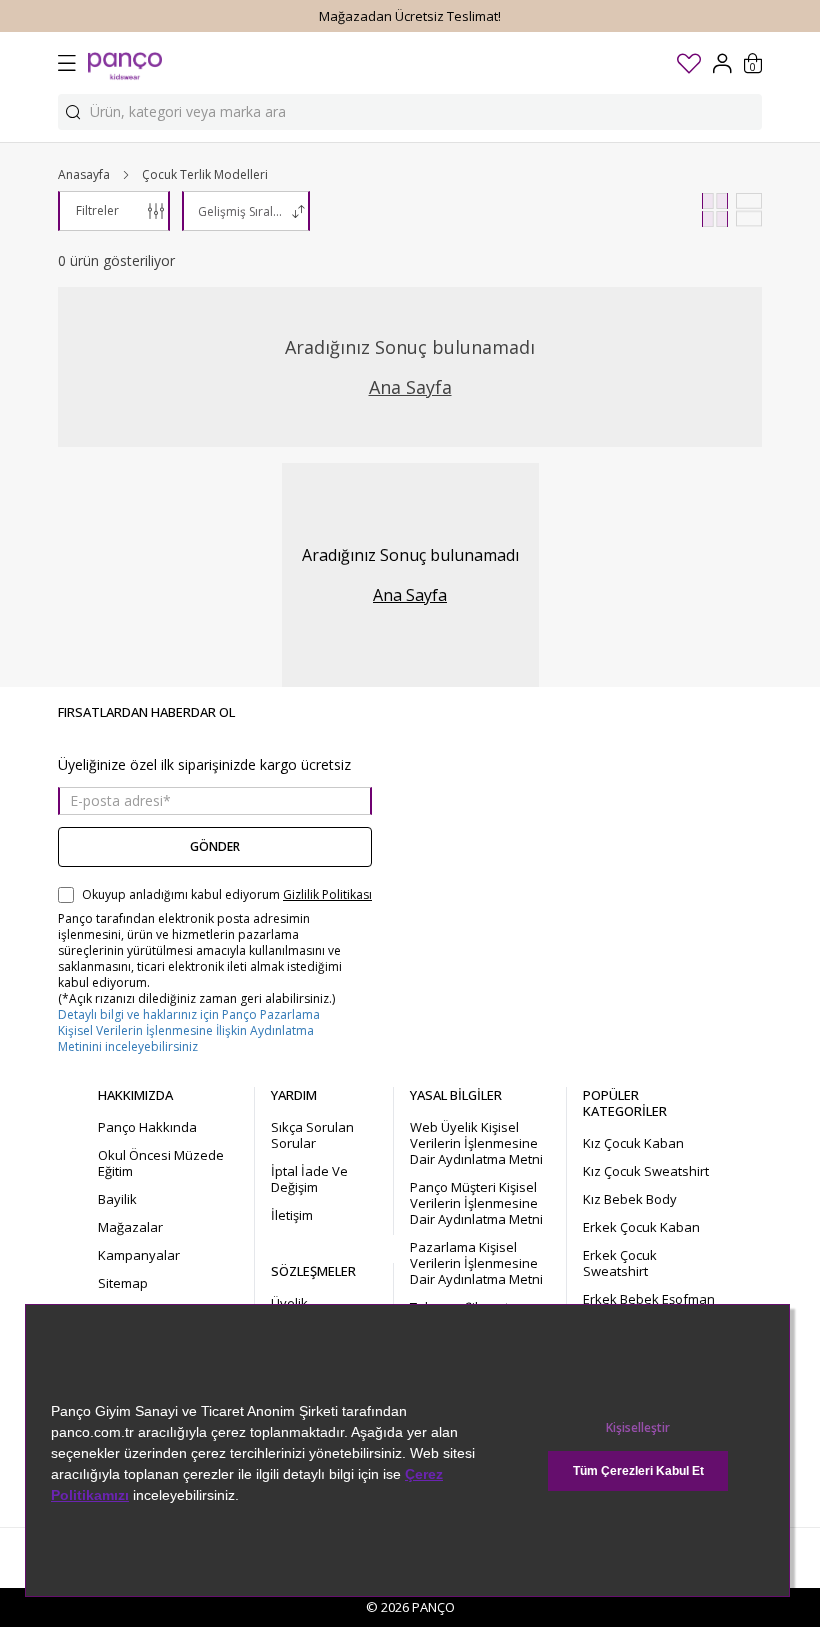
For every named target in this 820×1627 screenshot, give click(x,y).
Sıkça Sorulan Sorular (312, 1135)
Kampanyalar (139, 1255)
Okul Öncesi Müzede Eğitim (161, 1163)
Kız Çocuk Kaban (633, 1143)
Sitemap (123, 1283)
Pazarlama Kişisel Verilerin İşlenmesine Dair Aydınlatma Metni (476, 1263)
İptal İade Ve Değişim (309, 1179)
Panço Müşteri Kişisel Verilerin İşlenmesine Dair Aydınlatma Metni (476, 1203)
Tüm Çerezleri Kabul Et (638, 1471)
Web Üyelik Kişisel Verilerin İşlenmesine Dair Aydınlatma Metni (476, 1143)
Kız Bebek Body (630, 1199)
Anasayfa (84, 175)
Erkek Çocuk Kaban (641, 1227)
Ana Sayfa (410, 387)
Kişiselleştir (638, 1427)
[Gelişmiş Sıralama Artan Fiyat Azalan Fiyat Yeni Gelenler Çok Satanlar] (246, 211)
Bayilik (117, 1199)
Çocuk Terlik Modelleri (205, 175)
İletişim (292, 1215)
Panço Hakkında (147, 1127)
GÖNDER (215, 846)
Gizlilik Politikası (327, 895)
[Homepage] (125, 63)
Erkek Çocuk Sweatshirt (620, 1263)
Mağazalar (130, 1227)
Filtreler (97, 210)
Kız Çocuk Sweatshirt (646, 1171)
